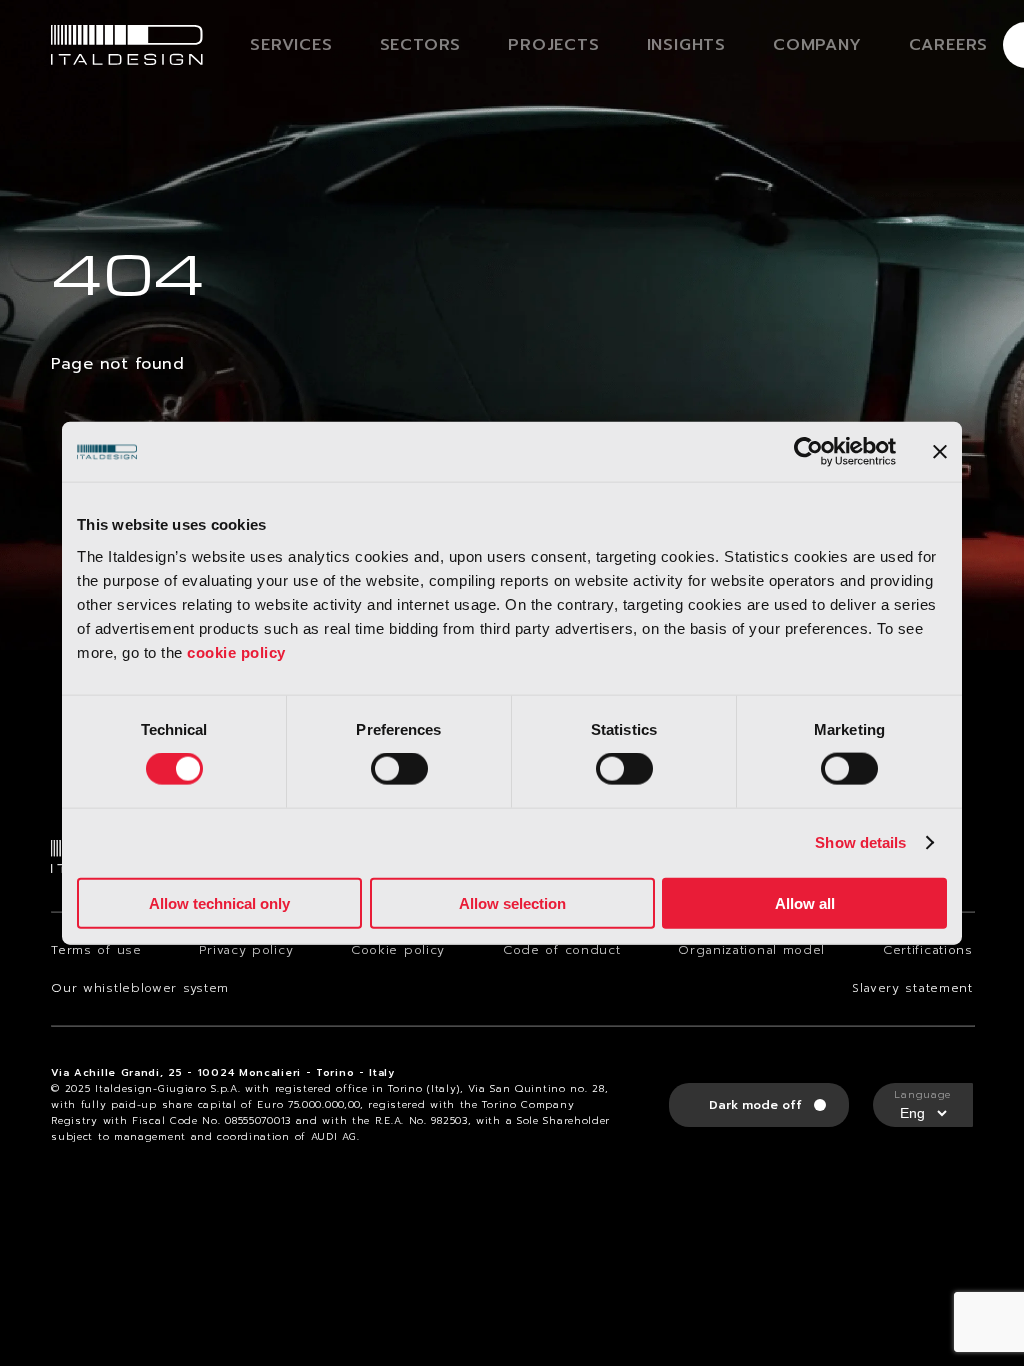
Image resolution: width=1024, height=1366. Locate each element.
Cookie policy (398, 950)
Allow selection (512, 902)
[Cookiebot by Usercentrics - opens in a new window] (808, 452)
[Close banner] (940, 452)
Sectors (421, 45)
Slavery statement (912, 988)
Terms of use (96, 950)
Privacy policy (246, 950)
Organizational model (751, 950)
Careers (949, 45)
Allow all (805, 902)
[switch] (399, 769)
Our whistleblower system (140, 988)
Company (817, 45)
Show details (860, 842)
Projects (553, 45)
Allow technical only (219, 902)
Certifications (928, 950)
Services (291, 45)
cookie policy (236, 651)
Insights (686, 45)
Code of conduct (562, 950)
